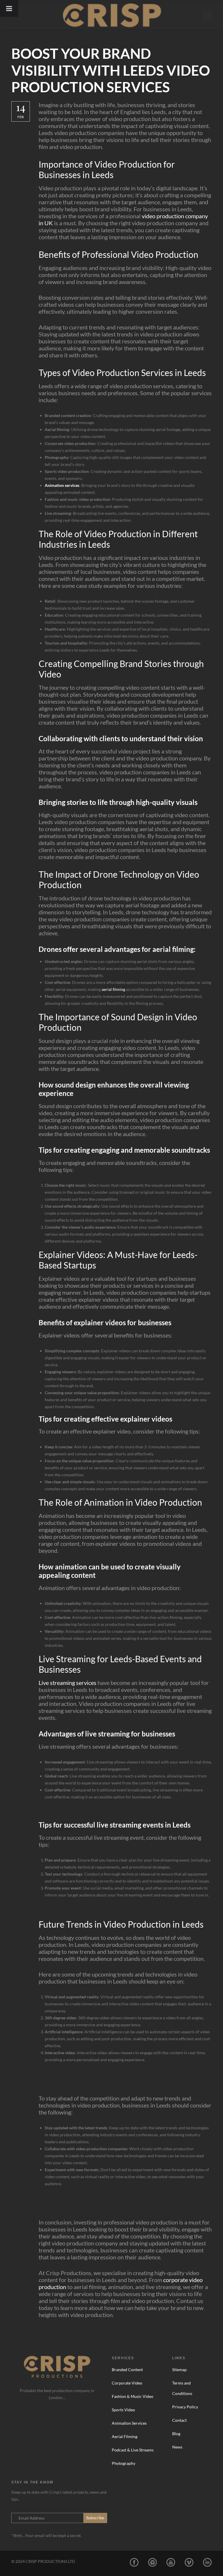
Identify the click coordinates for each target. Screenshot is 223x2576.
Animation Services (129, 2423)
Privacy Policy (185, 2407)
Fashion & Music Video (133, 2396)
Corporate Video (127, 2383)
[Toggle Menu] (9, 8)
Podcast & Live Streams (133, 2450)
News (177, 2447)
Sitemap (179, 2370)
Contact (179, 2420)
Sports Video (123, 2410)
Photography (124, 2463)
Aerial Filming (125, 2436)
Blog (176, 2434)
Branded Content (127, 2370)
